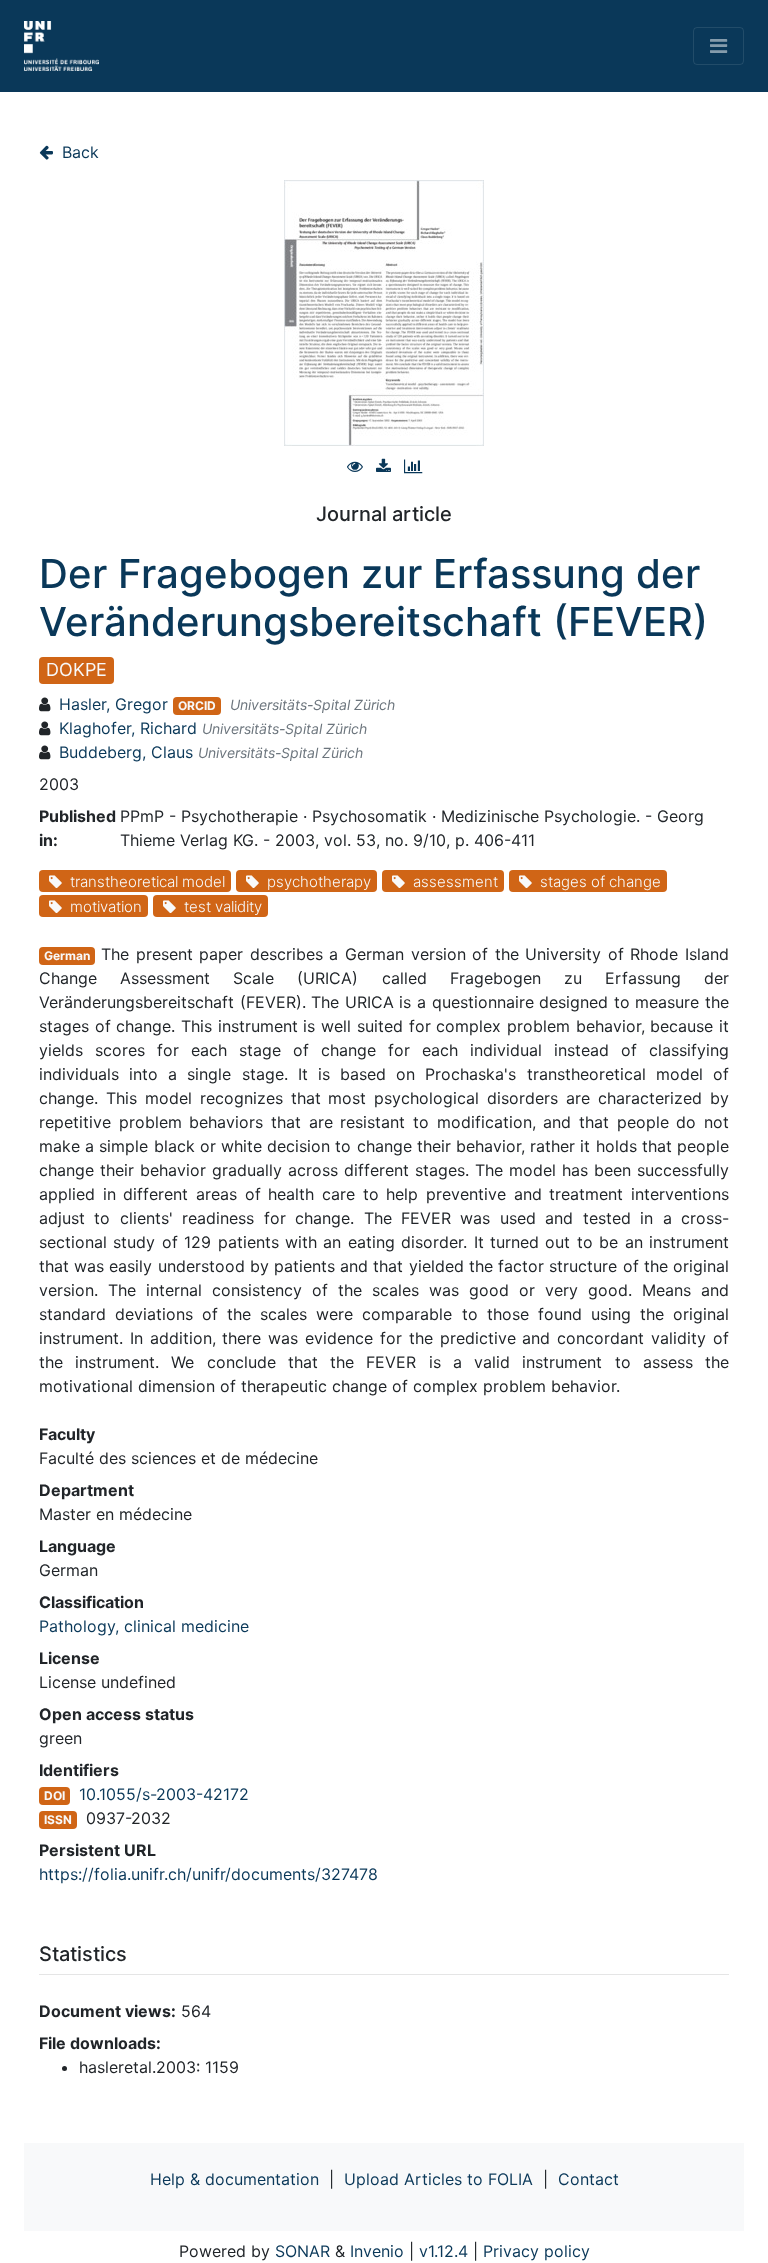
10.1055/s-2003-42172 (164, 1794)
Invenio (377, 2251)
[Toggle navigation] (718, 46)
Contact (588, 2179)
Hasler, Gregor (113, 704)
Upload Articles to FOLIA (438, 2179)
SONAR (302, 2251)
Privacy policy (536, 2251)
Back (78, 152)
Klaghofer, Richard (128, 728)
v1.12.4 (443, 2251)
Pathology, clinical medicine (144, 1626)
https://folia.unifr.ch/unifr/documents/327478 (208, 1874)
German (67, 955)
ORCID (197, 705)
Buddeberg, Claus (126, 752)
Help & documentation (234, 2179)
